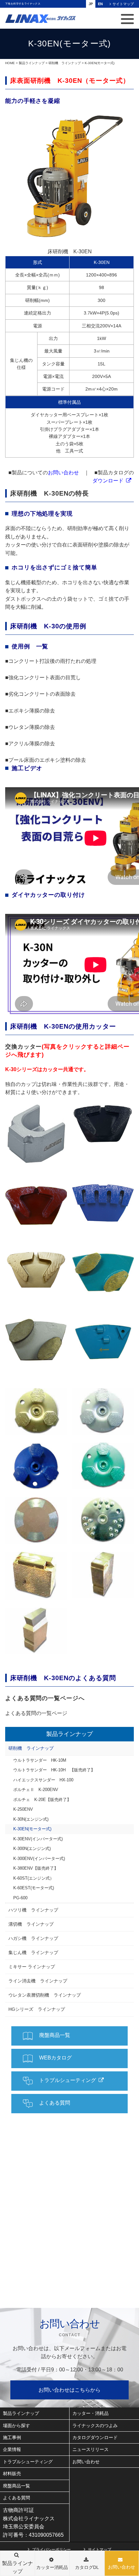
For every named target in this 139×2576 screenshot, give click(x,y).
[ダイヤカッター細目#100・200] (36, 1521)
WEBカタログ (55, 2058)
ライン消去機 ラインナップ (38, 1981)
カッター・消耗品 (91, 2413)
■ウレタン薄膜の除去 (30, 727)
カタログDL (87, 2567)
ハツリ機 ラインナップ (33, 1910)
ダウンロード (108, 481)
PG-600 (20, 1898)
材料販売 (12, 2474)
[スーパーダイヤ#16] (36, 1270)
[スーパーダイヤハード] (103, 1124)
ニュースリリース (91, 2449)
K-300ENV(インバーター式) (39, 1859)
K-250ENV (23, 1809)
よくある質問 (55, 2103)
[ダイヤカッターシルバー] (103, 1412)
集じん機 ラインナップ (33, 1952)
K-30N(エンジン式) (31, 1819)
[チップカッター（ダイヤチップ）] (36, 1576)
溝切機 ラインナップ (31, 1924)
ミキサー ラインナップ (32, 1967)
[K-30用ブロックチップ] (36, 1134)
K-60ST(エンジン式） (34, 1878)
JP (91, 4)
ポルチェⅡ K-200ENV (36, 1790)
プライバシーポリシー (51, 2549)
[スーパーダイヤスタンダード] (36, 1203)
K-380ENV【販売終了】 (36, 1868)
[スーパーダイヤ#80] (103, 1272)
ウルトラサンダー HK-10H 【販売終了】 (54, 1770)
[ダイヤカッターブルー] (36, 1466)
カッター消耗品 (52, 2567)
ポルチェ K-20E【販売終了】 (42, 1800)
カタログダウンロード (95, 2437)
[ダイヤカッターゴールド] (36, 1412)
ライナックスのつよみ (95, 2426)
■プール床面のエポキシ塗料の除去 (46, 760)
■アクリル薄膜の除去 (30, 744)
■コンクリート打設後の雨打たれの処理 (51, 661)
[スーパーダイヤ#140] (36, 1342)
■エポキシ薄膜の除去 (30, 711)
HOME (10, 63)
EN (100, 4)
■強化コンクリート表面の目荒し (43, 678)
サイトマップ (123, 4)
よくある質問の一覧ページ (36, 1713)
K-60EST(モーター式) (34, 1888)
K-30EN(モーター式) (32, 1829)
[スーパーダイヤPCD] (103, 1342)
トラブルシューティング (68, 2080)
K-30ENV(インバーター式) (38, 1839)
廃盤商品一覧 (55, 2035)
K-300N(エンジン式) (32, 1849)
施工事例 (12, 2437)
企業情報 (12, 2449)
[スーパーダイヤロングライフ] (103, 1203)
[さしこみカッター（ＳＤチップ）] (103, 1575)
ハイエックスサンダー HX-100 (43, 1780)
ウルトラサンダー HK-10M (40, 1760)
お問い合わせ (122, 2567)
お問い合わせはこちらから (69, 2390)
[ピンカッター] (103, 1520)
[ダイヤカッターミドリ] (103, 1466)
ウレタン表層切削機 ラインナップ (45, 1995)
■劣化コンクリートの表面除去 (40, 694)
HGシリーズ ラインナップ (37, 2009)
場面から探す (16, 2426)
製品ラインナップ (32, 63)
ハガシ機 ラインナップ (33, 1938)
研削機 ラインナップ (65, 63)
